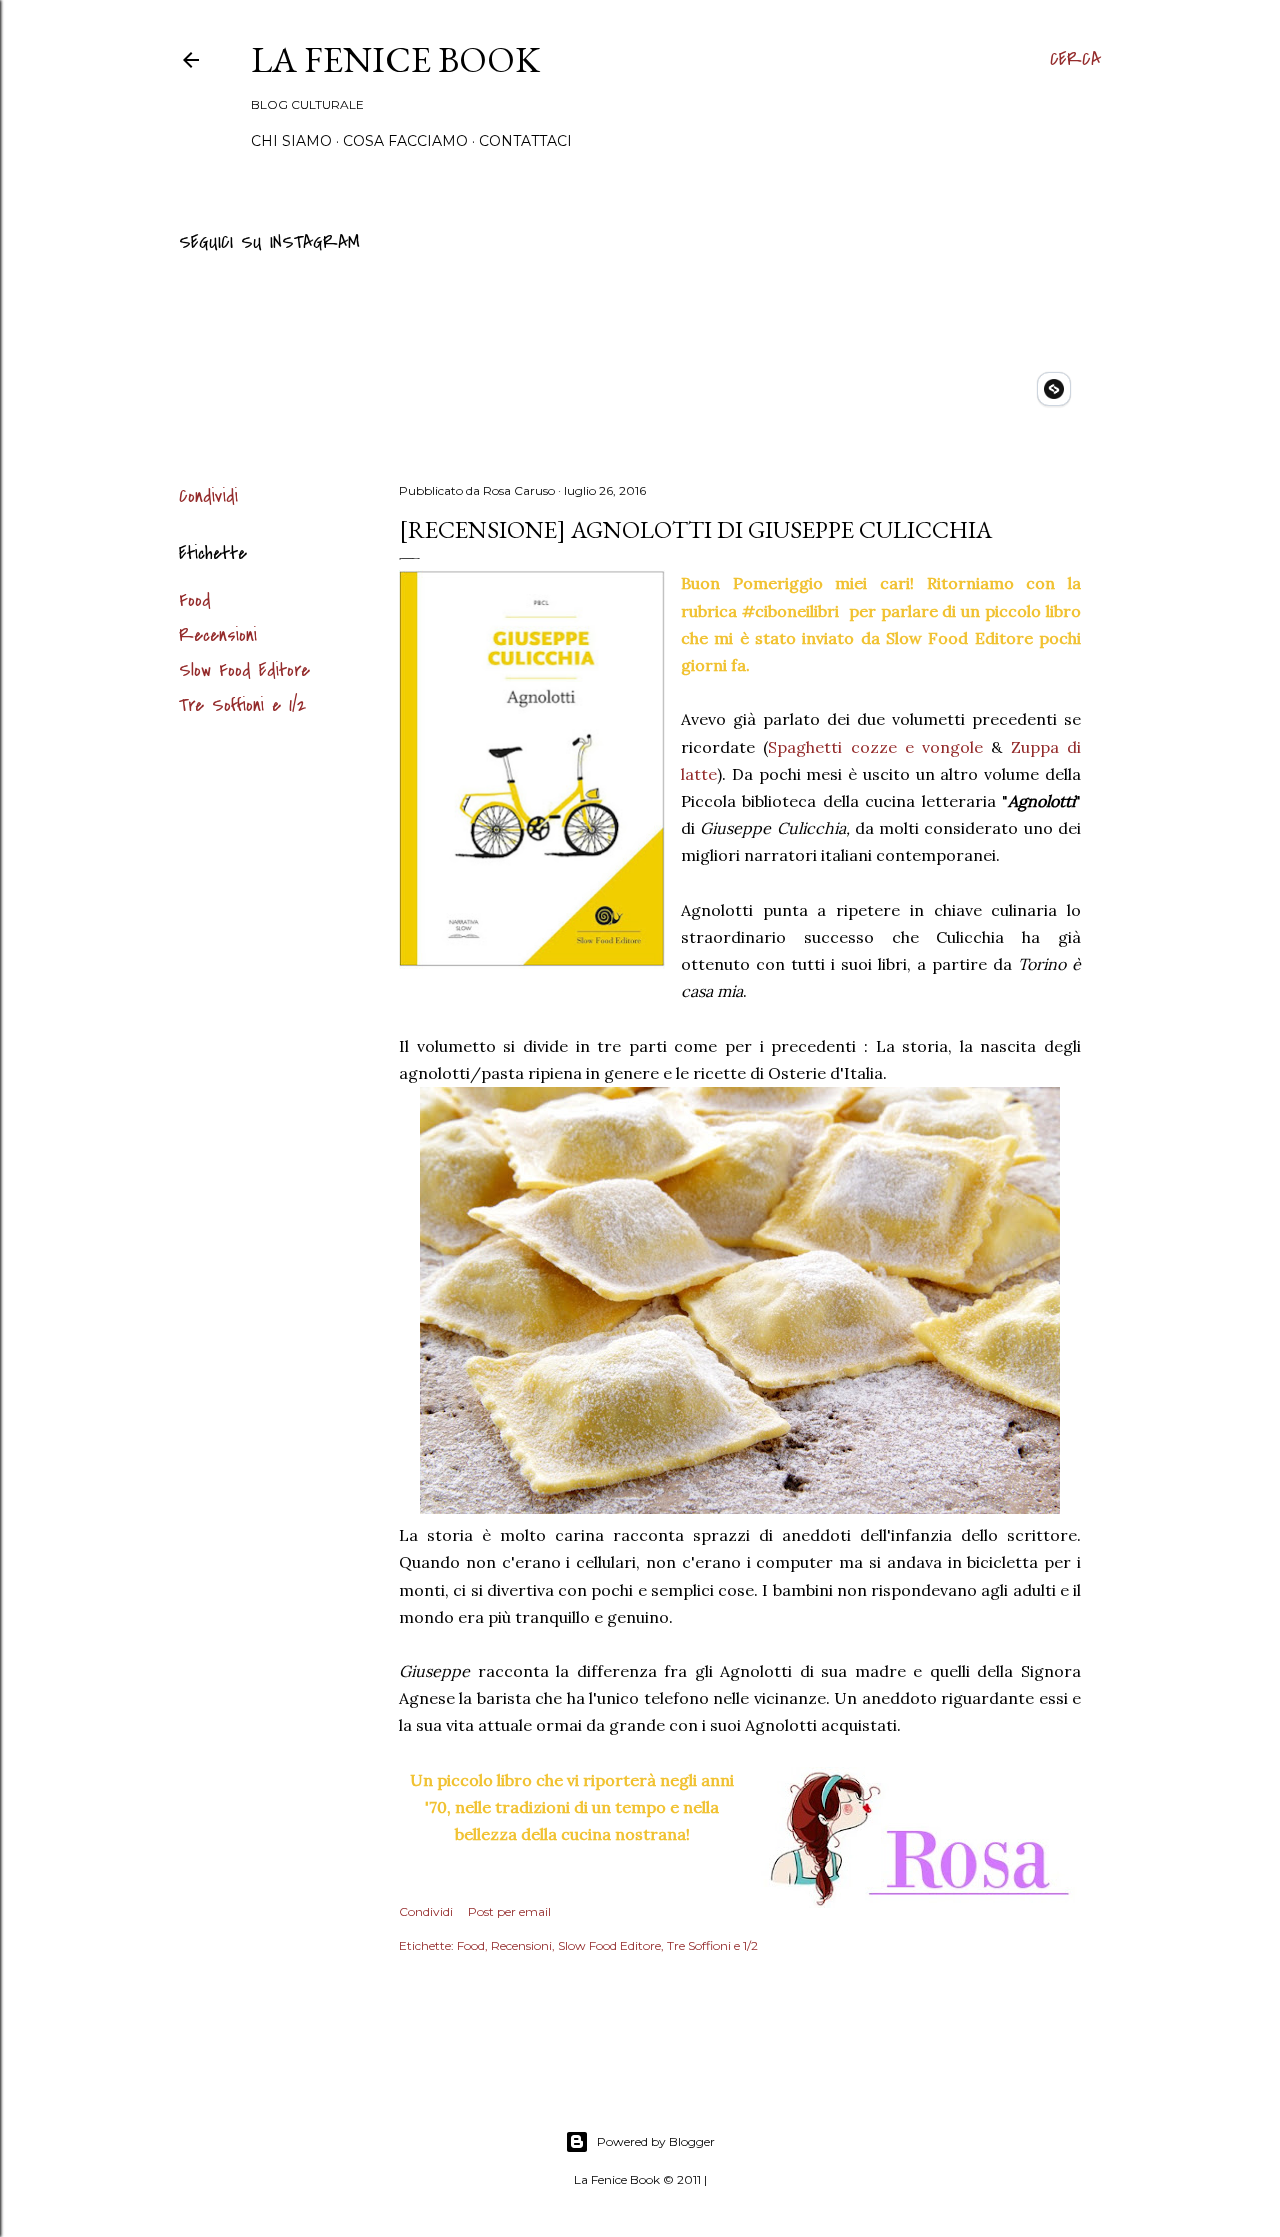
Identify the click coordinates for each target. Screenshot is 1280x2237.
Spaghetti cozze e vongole (875, 747)
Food (195, 600)
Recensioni (218, 635)
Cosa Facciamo (405, 141)
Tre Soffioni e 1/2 (242, 705)
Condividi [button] (208, 496)
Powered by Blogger (656, 2141)
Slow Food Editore (244, 670)
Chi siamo (291, 141)
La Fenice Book (395, 59)
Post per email (509, 1911)
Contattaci (525, 141)
